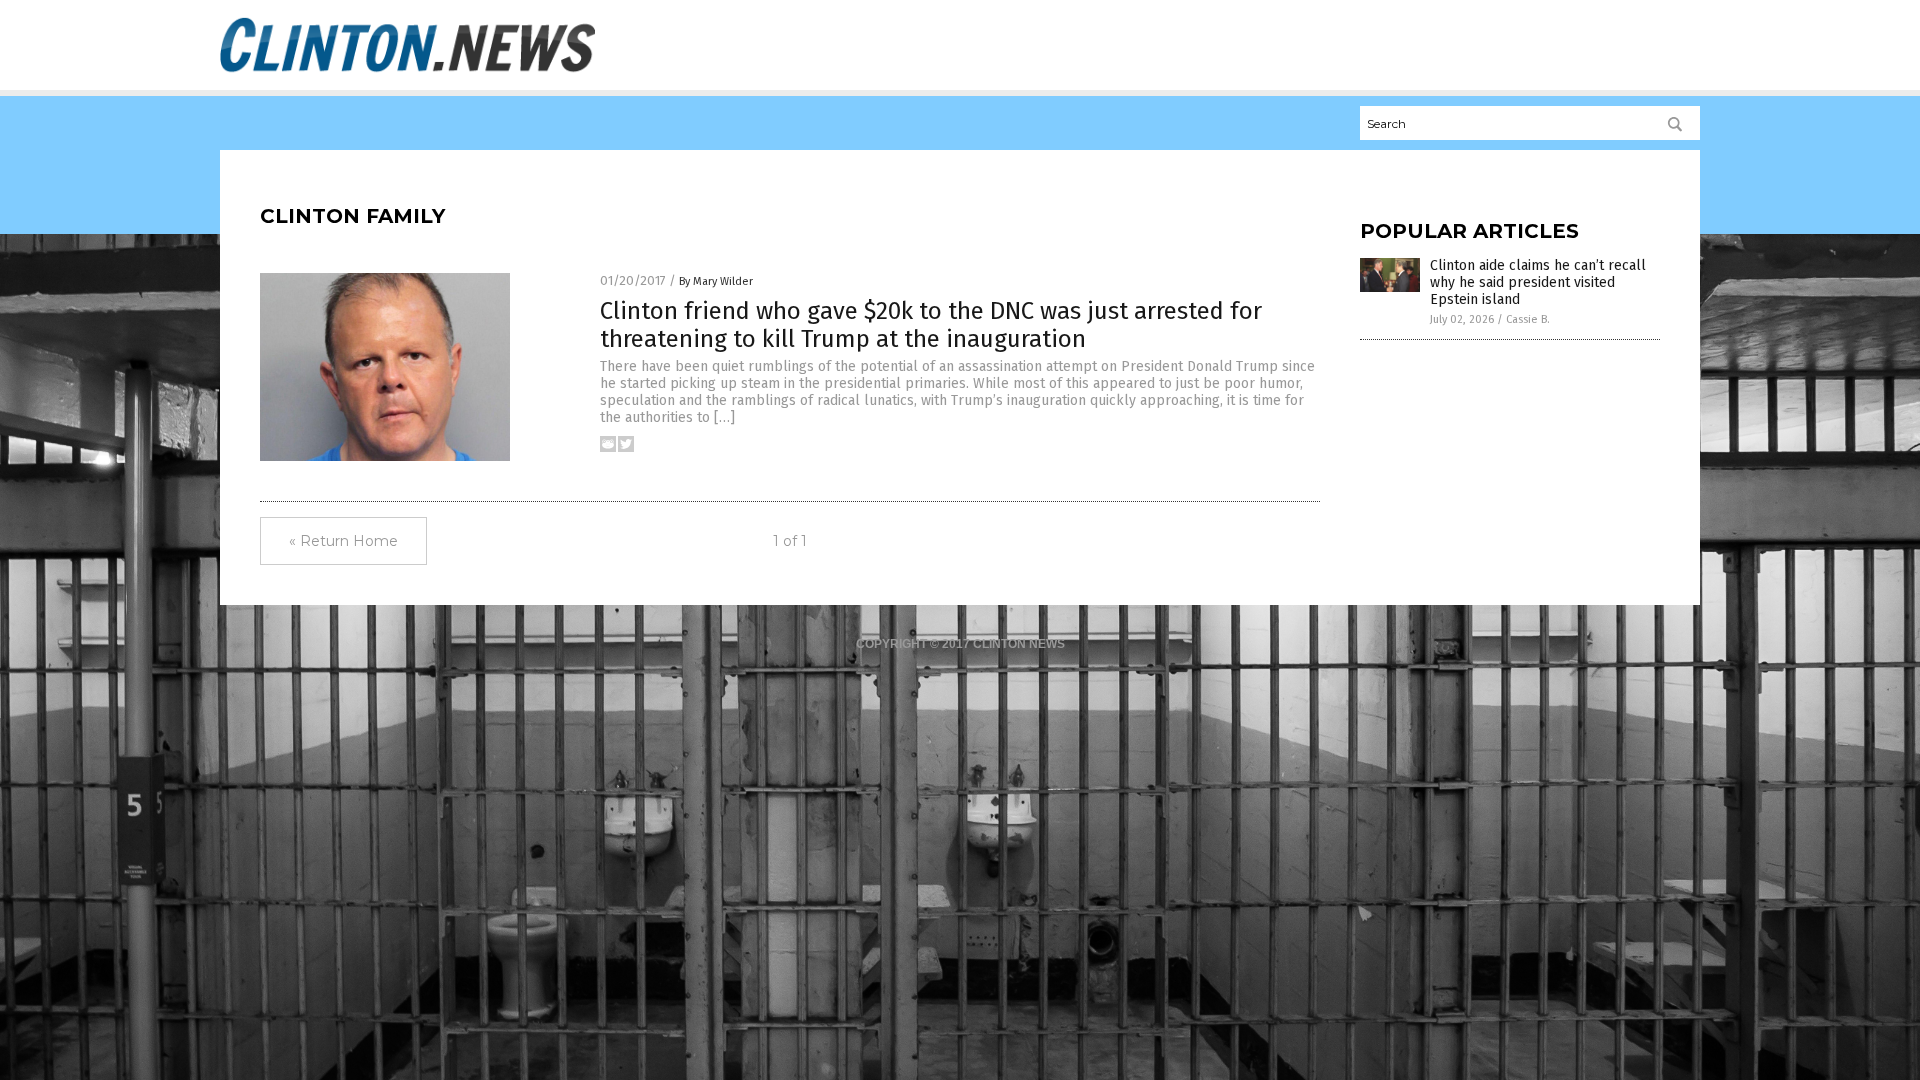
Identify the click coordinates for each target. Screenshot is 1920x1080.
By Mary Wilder (716, 281)
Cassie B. (1528, 319)
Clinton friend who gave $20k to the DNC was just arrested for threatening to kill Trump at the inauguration (931, 325)
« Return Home (343, 541)
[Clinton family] (407, 71)
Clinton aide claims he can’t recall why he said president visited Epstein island (1538, 282)
